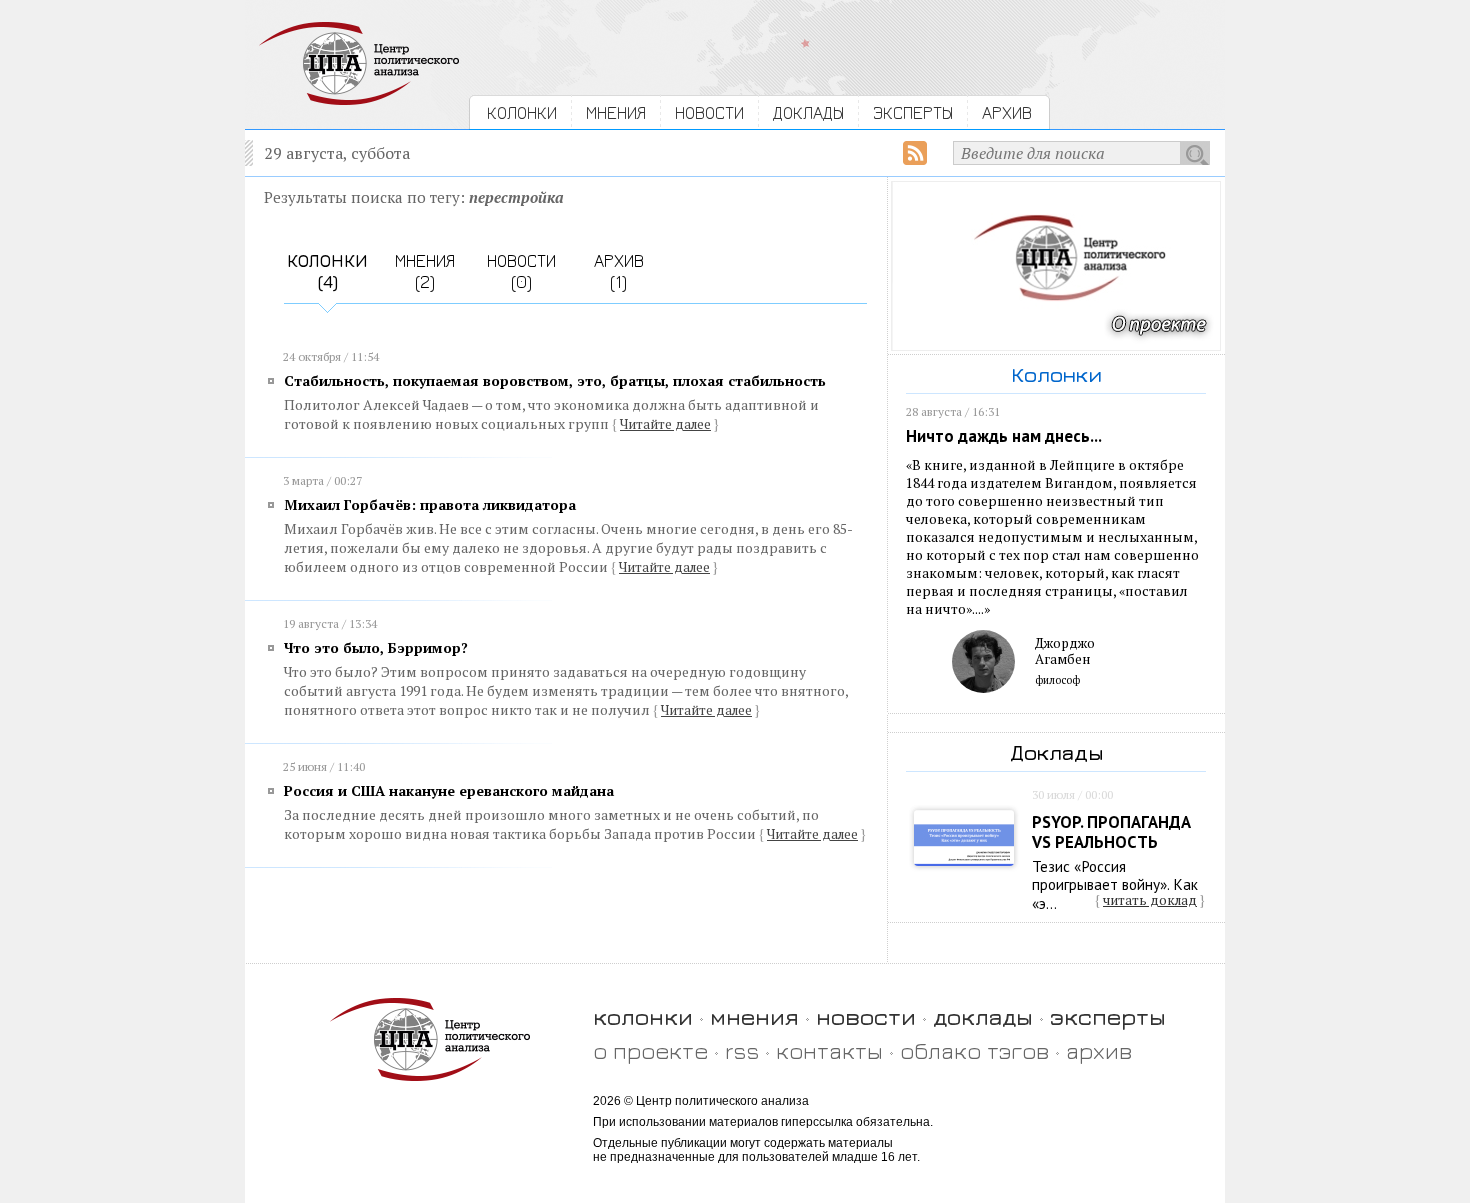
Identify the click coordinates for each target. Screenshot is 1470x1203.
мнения (754, 1016)
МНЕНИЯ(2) (425, 271)
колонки (643, 1016)
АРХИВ (1007, 112)
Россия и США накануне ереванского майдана (449, 790)
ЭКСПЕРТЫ (913, 112)
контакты (829, 1050)
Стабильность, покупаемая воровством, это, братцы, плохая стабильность (555, 380)
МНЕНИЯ (616, 112)
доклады (983, 1016)
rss (742, 1050)
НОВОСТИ (709, 112)
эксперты (1108, 1016)
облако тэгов (974, 1050)
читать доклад (1150, 900)
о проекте (650, 1050)
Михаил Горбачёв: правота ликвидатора (430, 504)
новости (866, 1016)
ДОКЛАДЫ (808, 112)
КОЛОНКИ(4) (327, 271)
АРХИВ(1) (619, 271)
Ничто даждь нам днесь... (1004, 436)
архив (1099, 1050)
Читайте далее (665, 424)
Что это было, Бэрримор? (376, 647)
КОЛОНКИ (522, 112)
